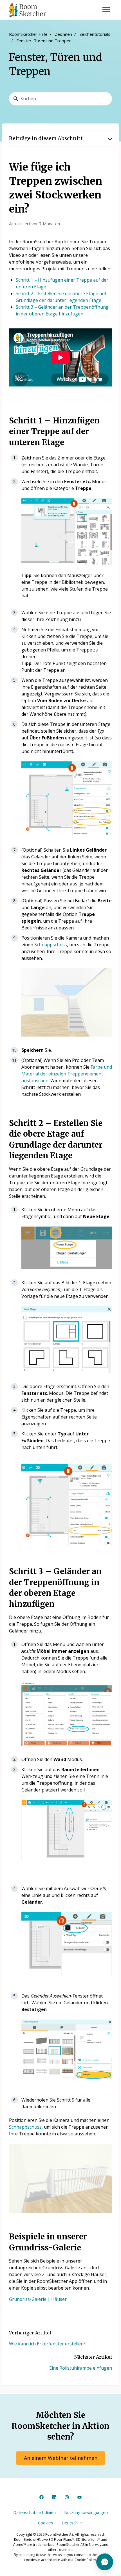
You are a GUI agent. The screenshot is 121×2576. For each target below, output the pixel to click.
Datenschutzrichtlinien (34, 2512)
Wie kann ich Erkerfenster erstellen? (47, 2344)
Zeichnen (63, 34)
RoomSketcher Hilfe (28, 34)
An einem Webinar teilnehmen (61, 2458)
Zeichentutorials (95, 34)
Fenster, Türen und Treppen (44, 41)
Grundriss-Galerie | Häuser (38, 2299)
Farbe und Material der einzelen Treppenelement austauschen (67, 1074)
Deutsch (70, 2523)
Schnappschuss (51, 945)
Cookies (46, 2523)
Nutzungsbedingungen (86, 2512)
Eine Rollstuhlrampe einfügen (81, 2368)
